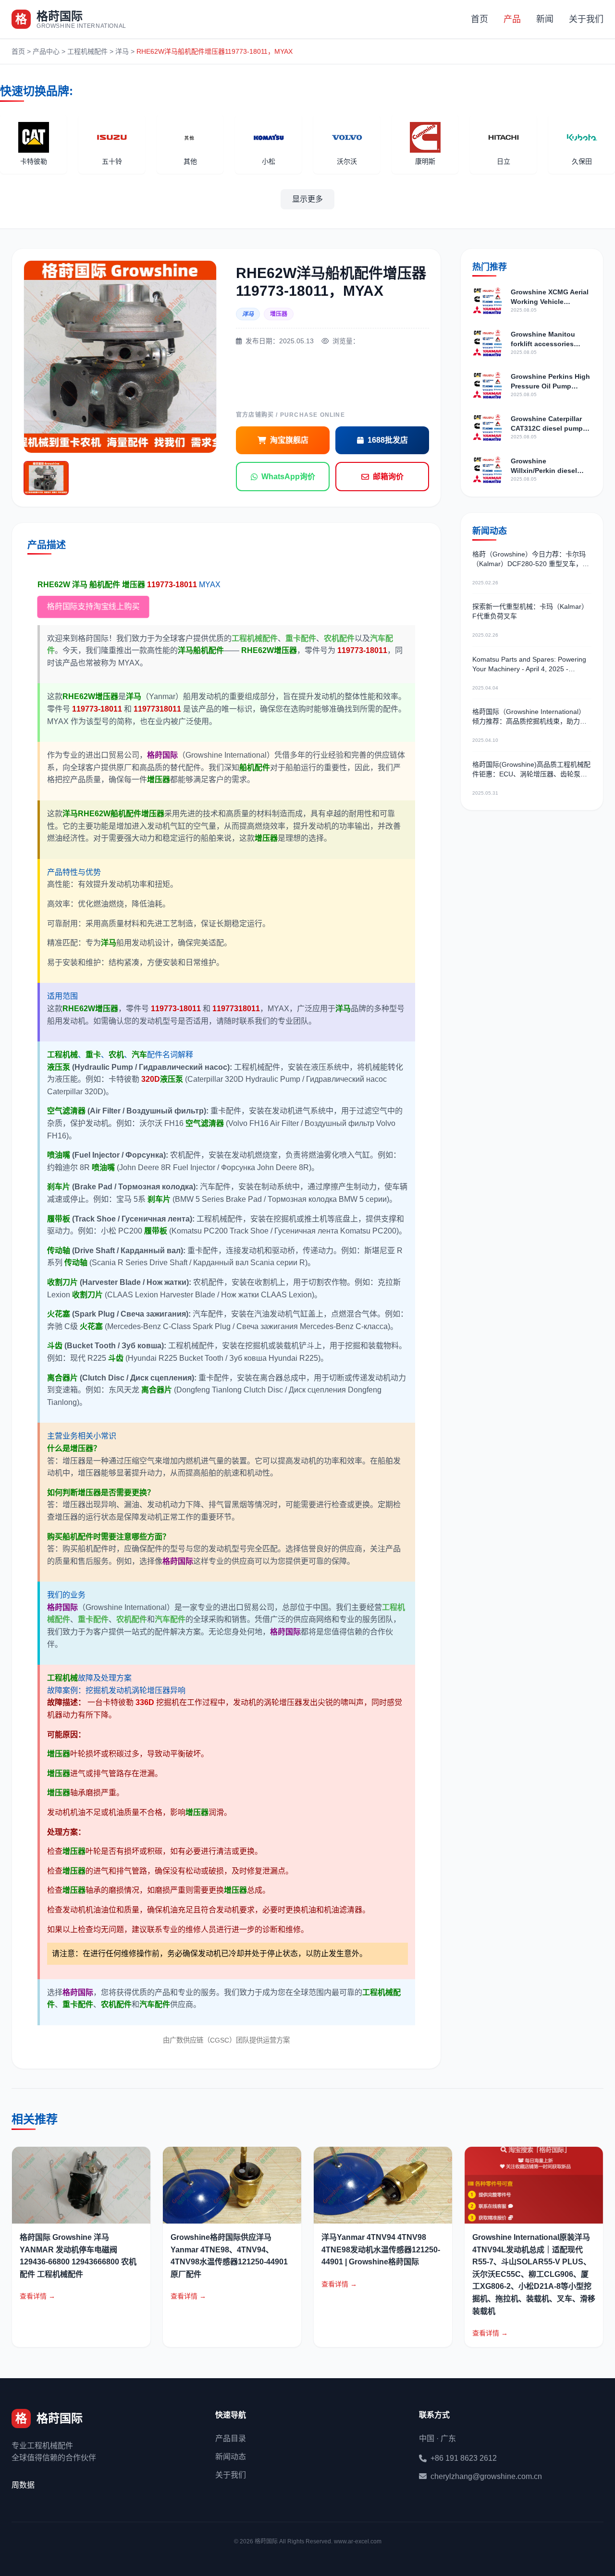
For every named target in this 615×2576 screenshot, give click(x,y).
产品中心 (46, 51)
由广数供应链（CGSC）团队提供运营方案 (226, 2040)
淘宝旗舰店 (289, 440)
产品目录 (231, 2438)
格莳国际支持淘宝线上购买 (93, 607)
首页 (480, 19)
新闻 (545, 19)
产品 (512, 19)
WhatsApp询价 (288, 477)
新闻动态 (231, 2457)
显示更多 (307, 199)
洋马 (122, 51)
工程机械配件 (87, 51)
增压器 (279, 314)
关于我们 (586, 19)
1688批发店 (388, 440)
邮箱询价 (388, 477)
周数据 (23, 2485)
